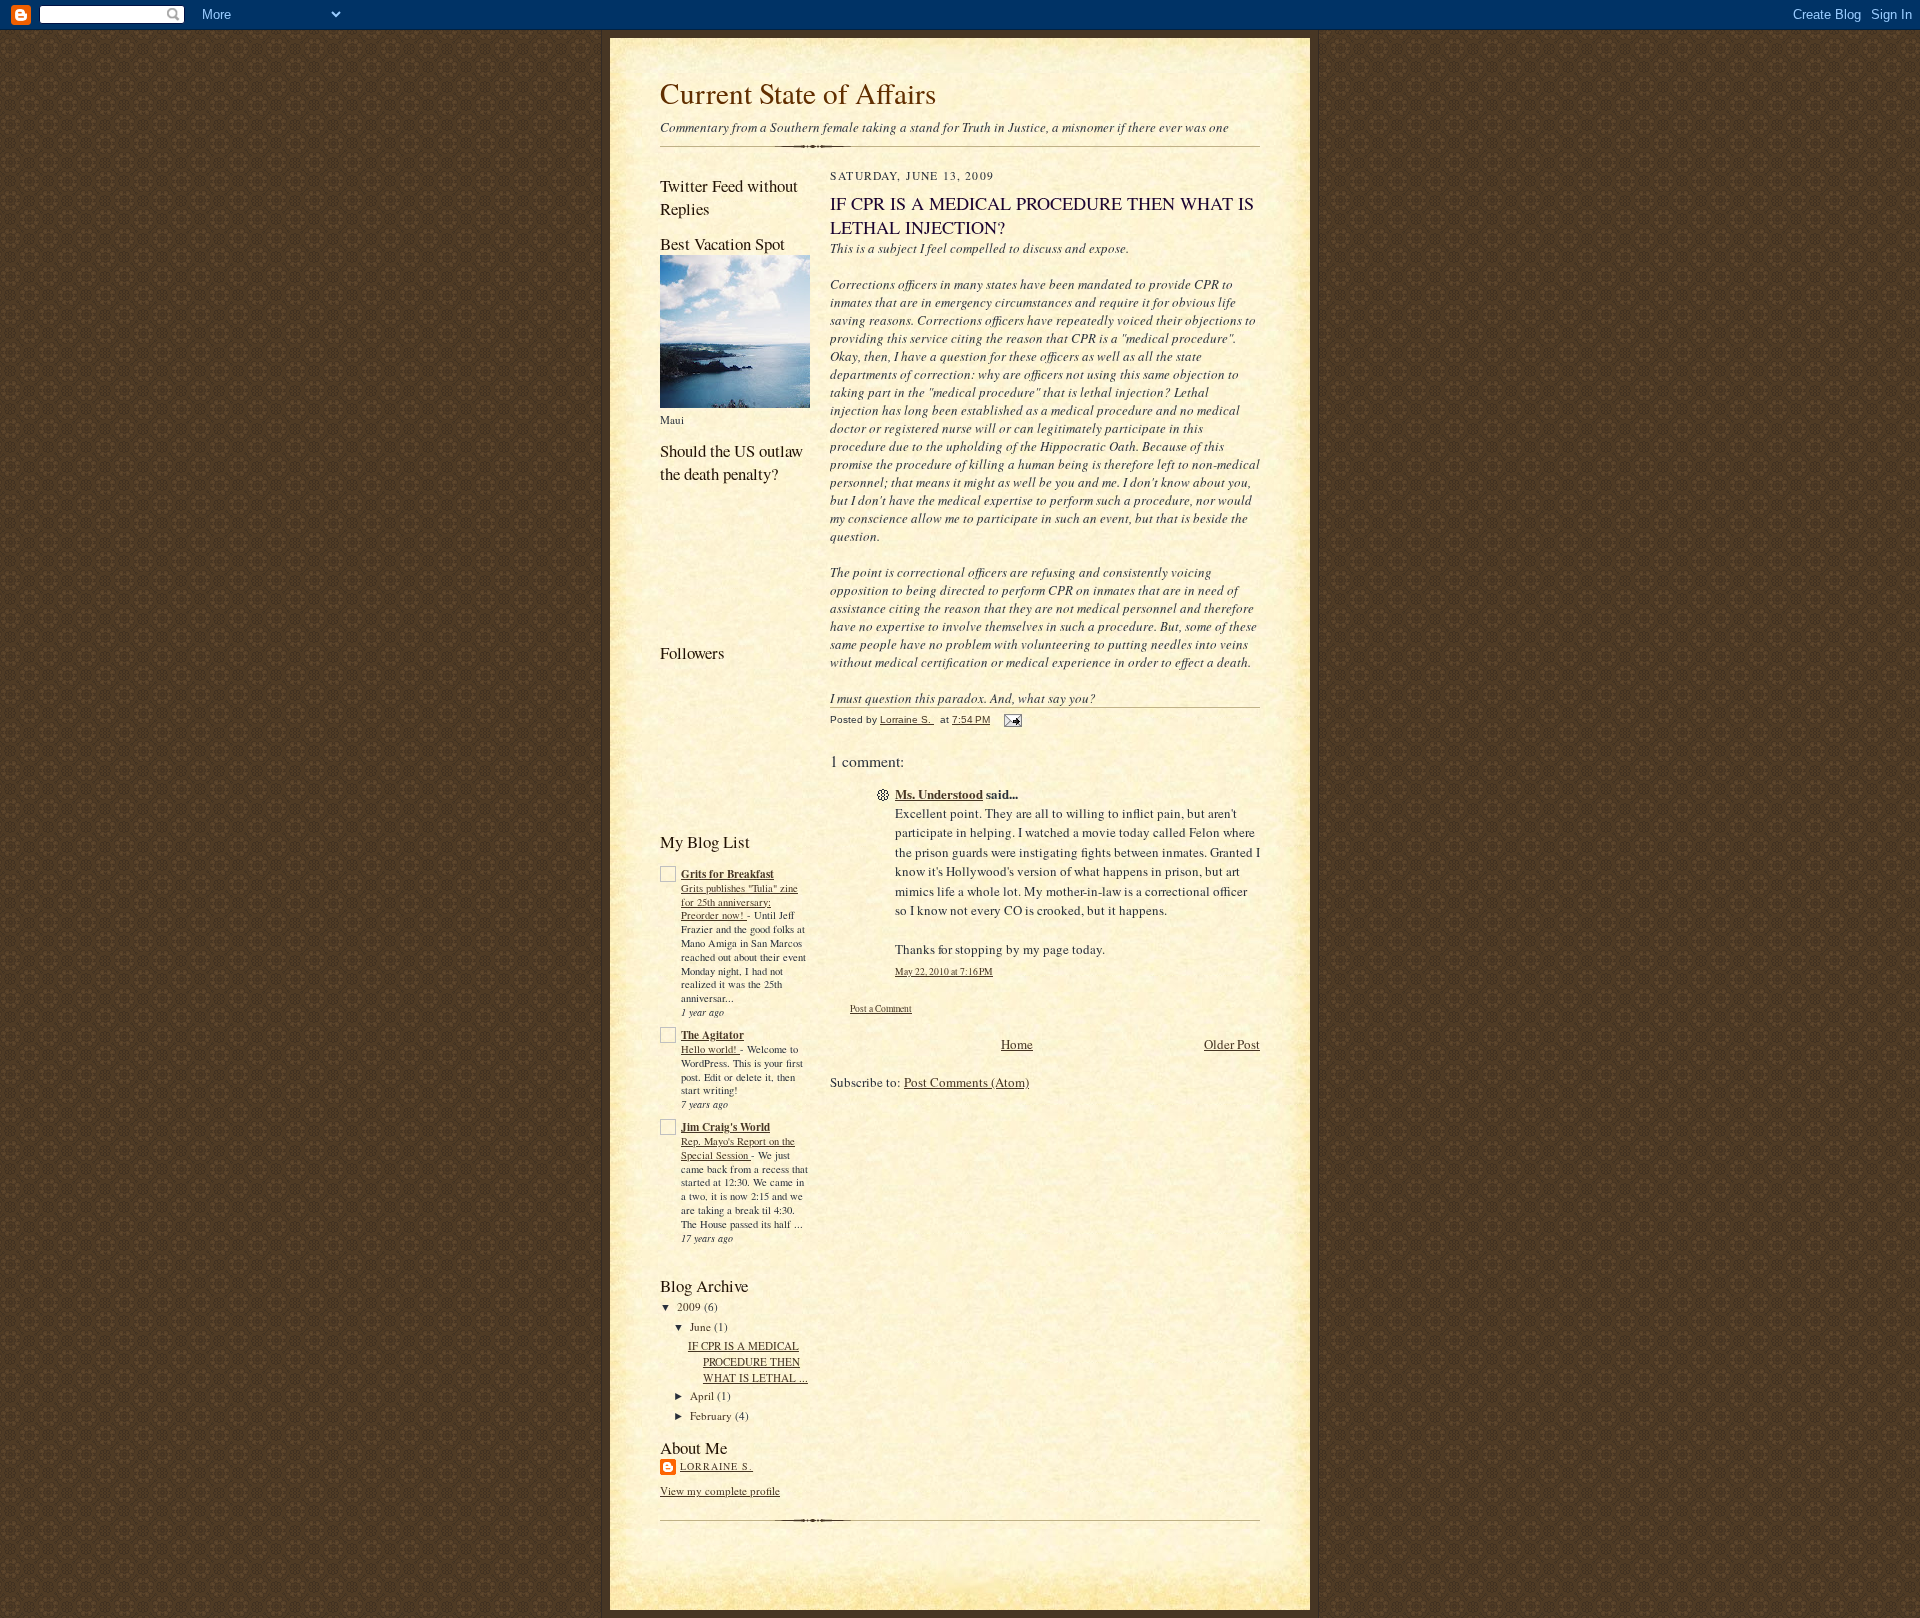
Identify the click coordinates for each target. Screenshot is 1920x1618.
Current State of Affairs (798, 92)
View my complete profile (720, 1490)
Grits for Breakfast (727, 874)
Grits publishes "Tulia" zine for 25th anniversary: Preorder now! (739, 902)
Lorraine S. (716, 1466)
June (702, 1326)
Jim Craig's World (725, 1127)
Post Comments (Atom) (966, 1082)
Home (1017, 1044)
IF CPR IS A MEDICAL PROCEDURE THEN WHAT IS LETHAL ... (748, 1361)
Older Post (1232, 1044)
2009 (690, 1306)
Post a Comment (881, 1008)
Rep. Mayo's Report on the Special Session (738, 1148)
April (703, 1395)
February (712, 1415)
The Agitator (712, 1035)
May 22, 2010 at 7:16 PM (944, 971)
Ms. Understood (939, 793)
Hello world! (710, 1049)
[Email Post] (1012, 719)
